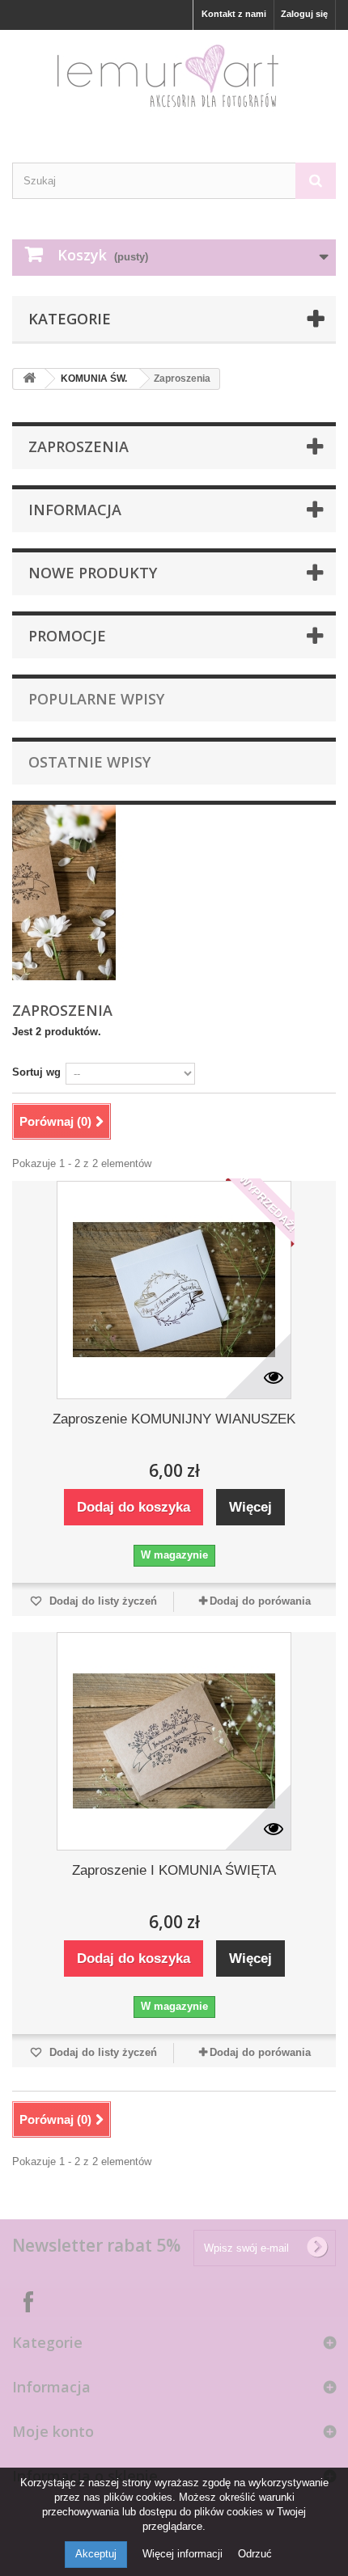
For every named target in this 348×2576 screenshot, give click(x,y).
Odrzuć (255, 2554)
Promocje (67, 636)
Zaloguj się (304, 14)
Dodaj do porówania (260, 1601)
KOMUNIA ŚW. (94, 379)
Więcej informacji (184, 2554)
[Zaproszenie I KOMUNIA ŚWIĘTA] (174, 1741)
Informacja (75, 510)
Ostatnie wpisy (89, 762)
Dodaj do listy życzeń (102, 1601)
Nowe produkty (93, 573)
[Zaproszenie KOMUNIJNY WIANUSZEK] (174, 1290)
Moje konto (53, 2431)
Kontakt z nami (234, 14)
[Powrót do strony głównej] (29, 379)
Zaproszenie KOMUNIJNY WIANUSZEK (174, 1419)
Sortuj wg (36, 1072)
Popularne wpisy (96, 699)
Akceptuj (96, 2554)
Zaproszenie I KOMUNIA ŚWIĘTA (174, 1870)
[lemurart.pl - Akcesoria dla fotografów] (174, 82)
